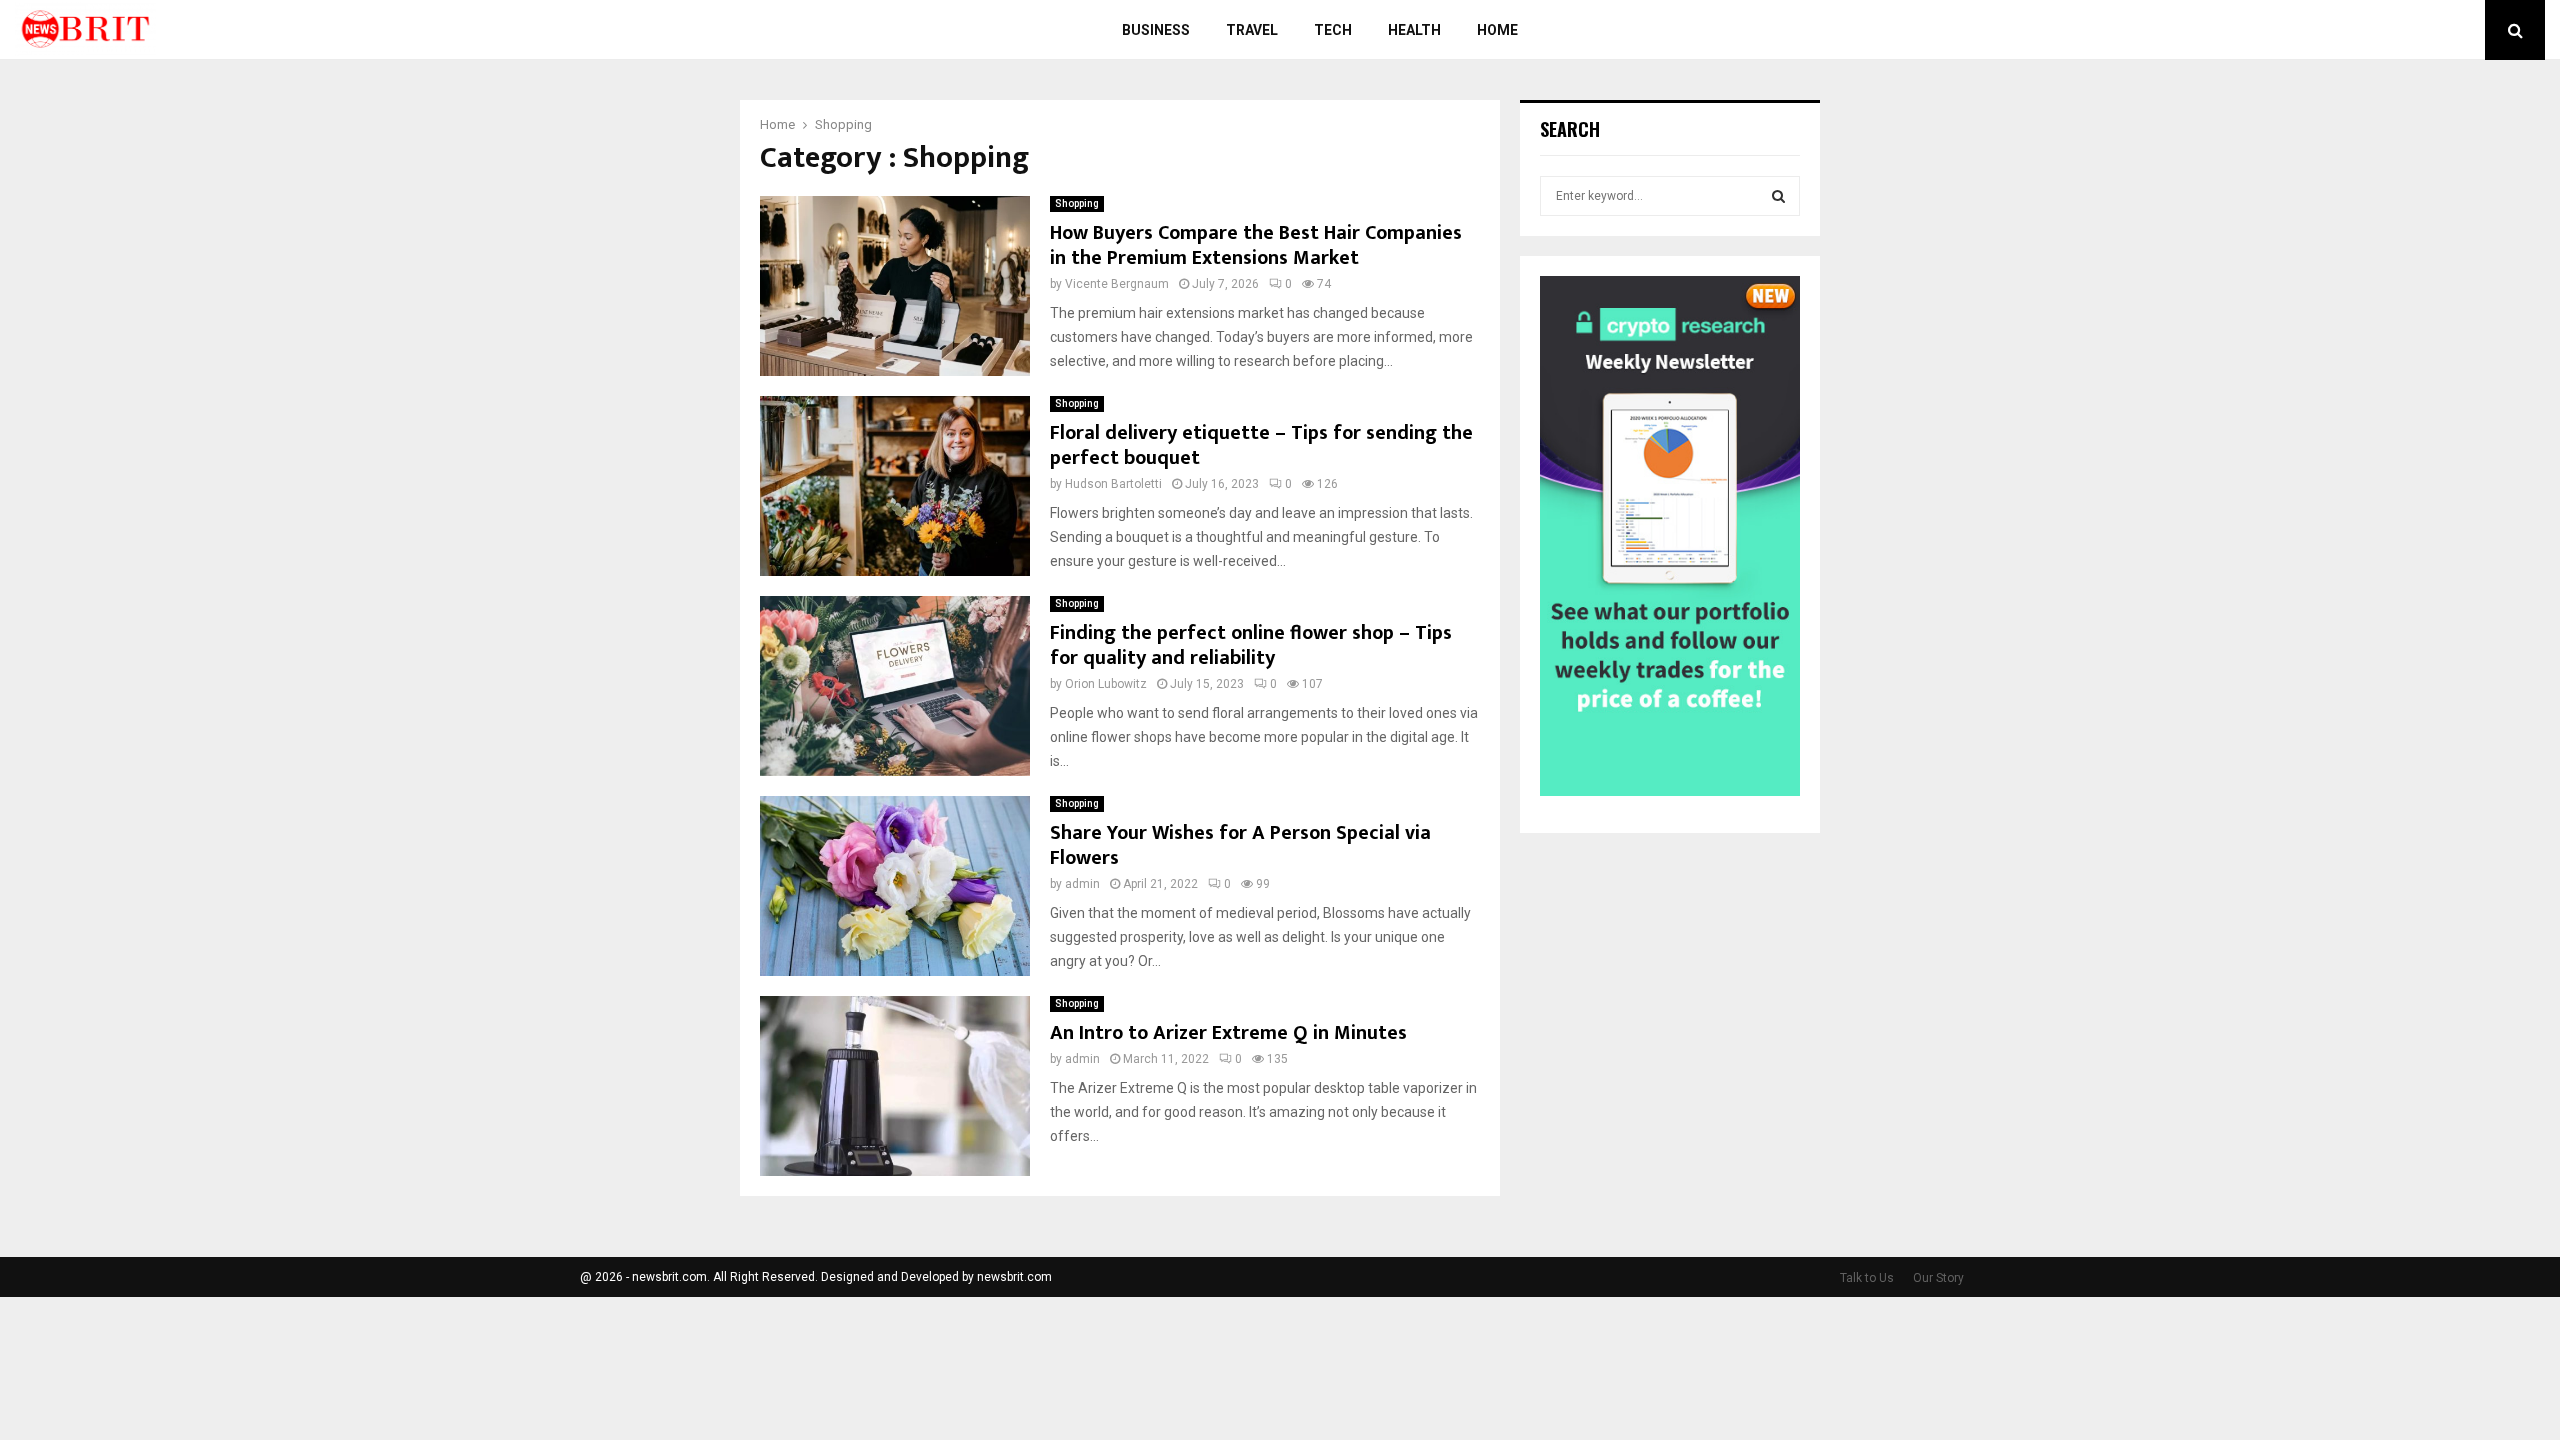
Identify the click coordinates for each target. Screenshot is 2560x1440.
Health (1414, 30)
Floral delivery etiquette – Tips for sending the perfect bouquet (1261, 445)
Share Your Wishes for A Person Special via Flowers (1240, 845)
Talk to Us (1867, 1278)
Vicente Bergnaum (1117, 284)
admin (1082, 884)
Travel (1252, 30)
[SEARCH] (1778, 196)
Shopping (1077, 203)
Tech (1333, 30)
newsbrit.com (1014, 1277)
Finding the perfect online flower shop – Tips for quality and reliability (1251, 645)
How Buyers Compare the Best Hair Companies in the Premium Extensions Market (1256, 245)
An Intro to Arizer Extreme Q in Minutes (1228, 1033)
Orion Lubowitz (1106, 684)
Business (1156, 30)
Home (1497, 30)
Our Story (1938, 1278)
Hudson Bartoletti (1113, 484)
